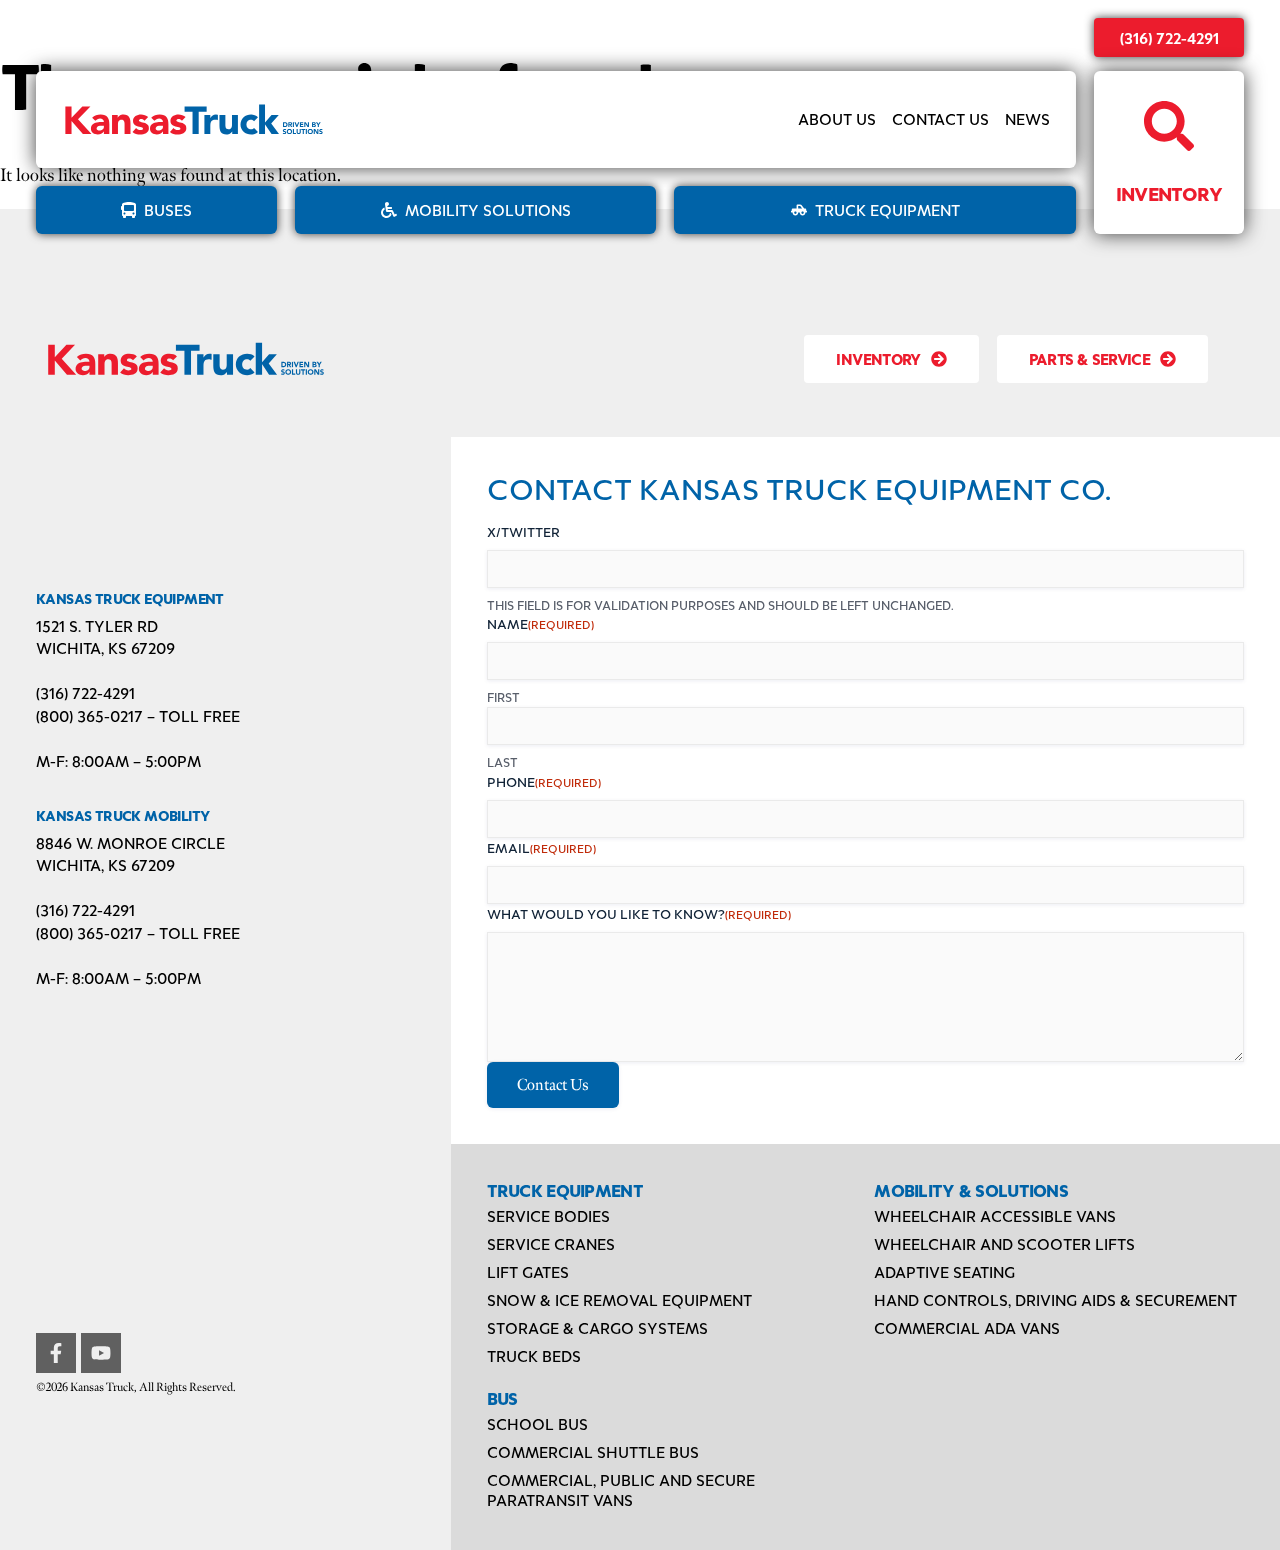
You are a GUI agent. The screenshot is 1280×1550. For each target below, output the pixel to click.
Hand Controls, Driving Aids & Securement (1055, 1299)
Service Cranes (551, 1243)
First (503, 697)
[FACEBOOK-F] (56, 1353)
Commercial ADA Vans (967, 1327)
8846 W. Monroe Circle (130, 842)
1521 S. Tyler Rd (97, 625)
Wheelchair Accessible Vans (995, 1215)
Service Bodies (548, 1215)
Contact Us (940, 119)
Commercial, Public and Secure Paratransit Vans (621, 1489)
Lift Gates (528, 1271)
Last (502, 762)
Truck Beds (534, 1355)
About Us (837, 119)
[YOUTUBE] (101, 1353)
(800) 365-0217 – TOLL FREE (138, 715)
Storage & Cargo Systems (597, 1327)
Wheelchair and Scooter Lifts (1004, 1243)
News (1027, 119)
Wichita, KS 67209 (105, 647)
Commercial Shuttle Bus (593, 1451)
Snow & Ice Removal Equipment (619, 1299)
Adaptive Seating (944, 1271)
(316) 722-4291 (1169, 37)
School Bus (537, 1423)
